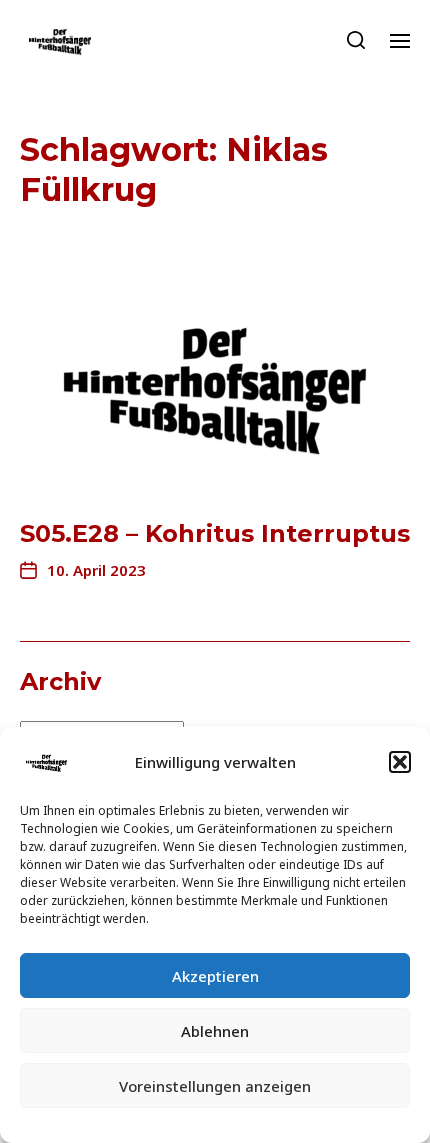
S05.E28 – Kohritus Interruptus (215, 533)
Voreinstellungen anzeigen (215, 1086)
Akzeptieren (215, 976)
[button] (400, 762)
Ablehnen (215, 1031)
